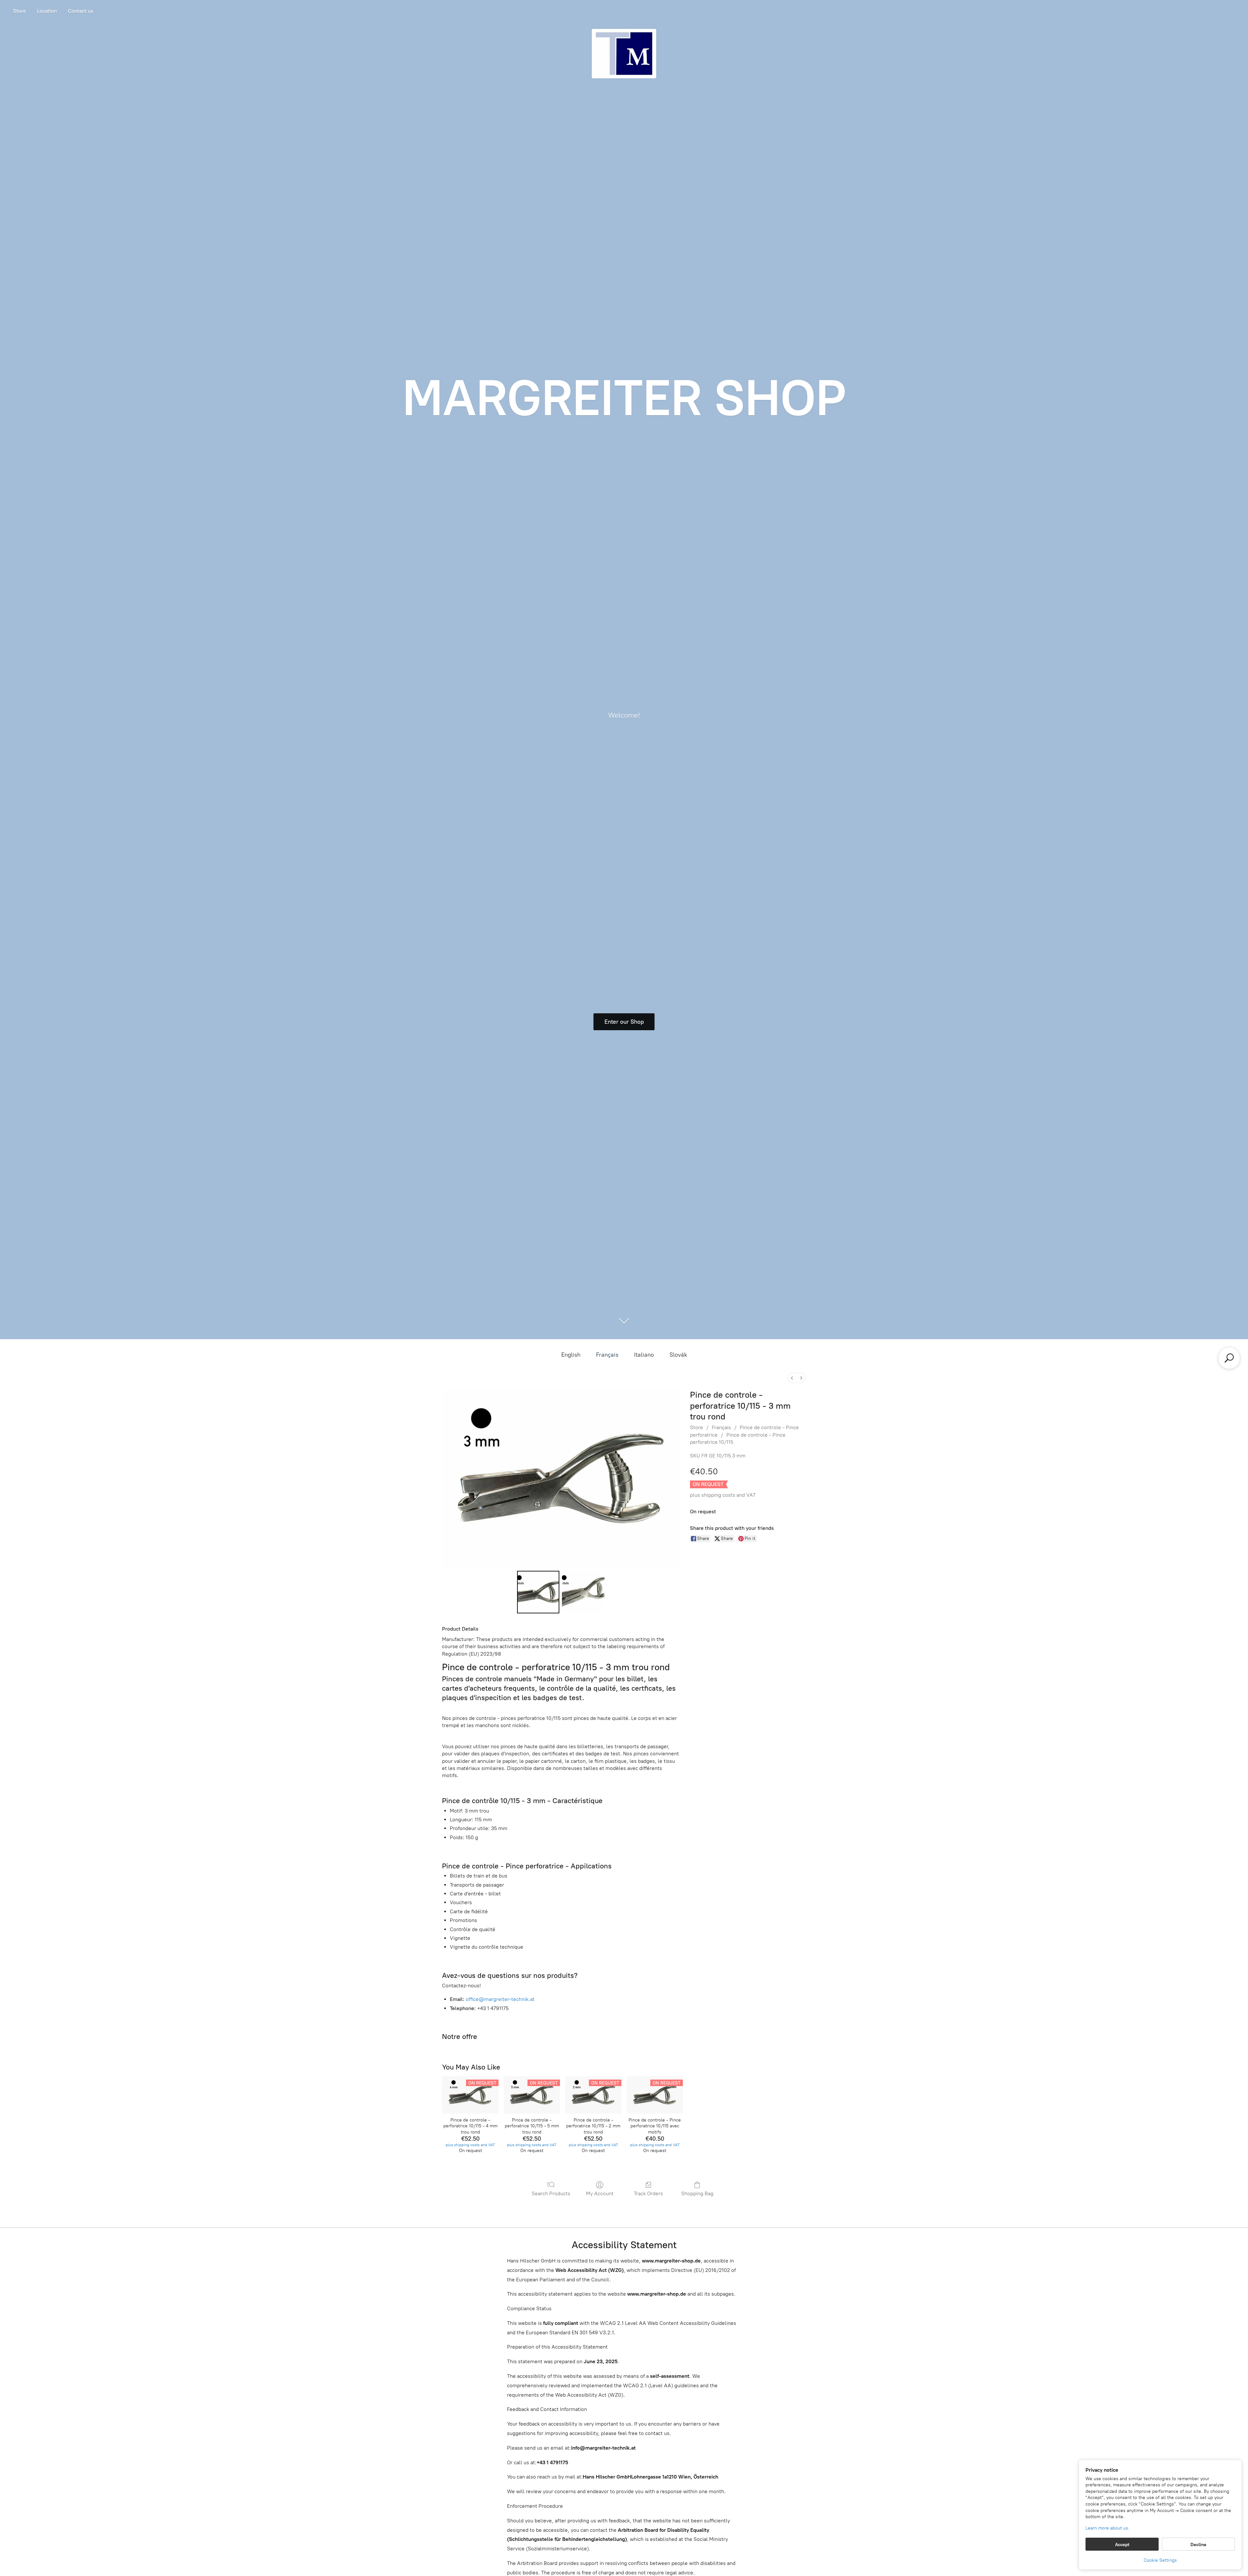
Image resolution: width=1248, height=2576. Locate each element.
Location (47, 11)
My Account (600, 2193)
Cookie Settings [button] (1160, 2560)
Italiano (644, 1355)
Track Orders (648, 2193)
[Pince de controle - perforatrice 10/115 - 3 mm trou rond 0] (538, 1592)
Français (607, 1355)
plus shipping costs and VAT (723, 1495)
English (571, 1355)
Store (19, 11)
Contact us (81, 11)
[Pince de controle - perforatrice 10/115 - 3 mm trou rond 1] (583, 1592)
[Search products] (1229, 1358)
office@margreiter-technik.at (500, 1999)
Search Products (551, 2193)
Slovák (678, 1355)
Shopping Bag (697, 2193)
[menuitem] (792, 1378)
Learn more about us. (1107, 2528)
